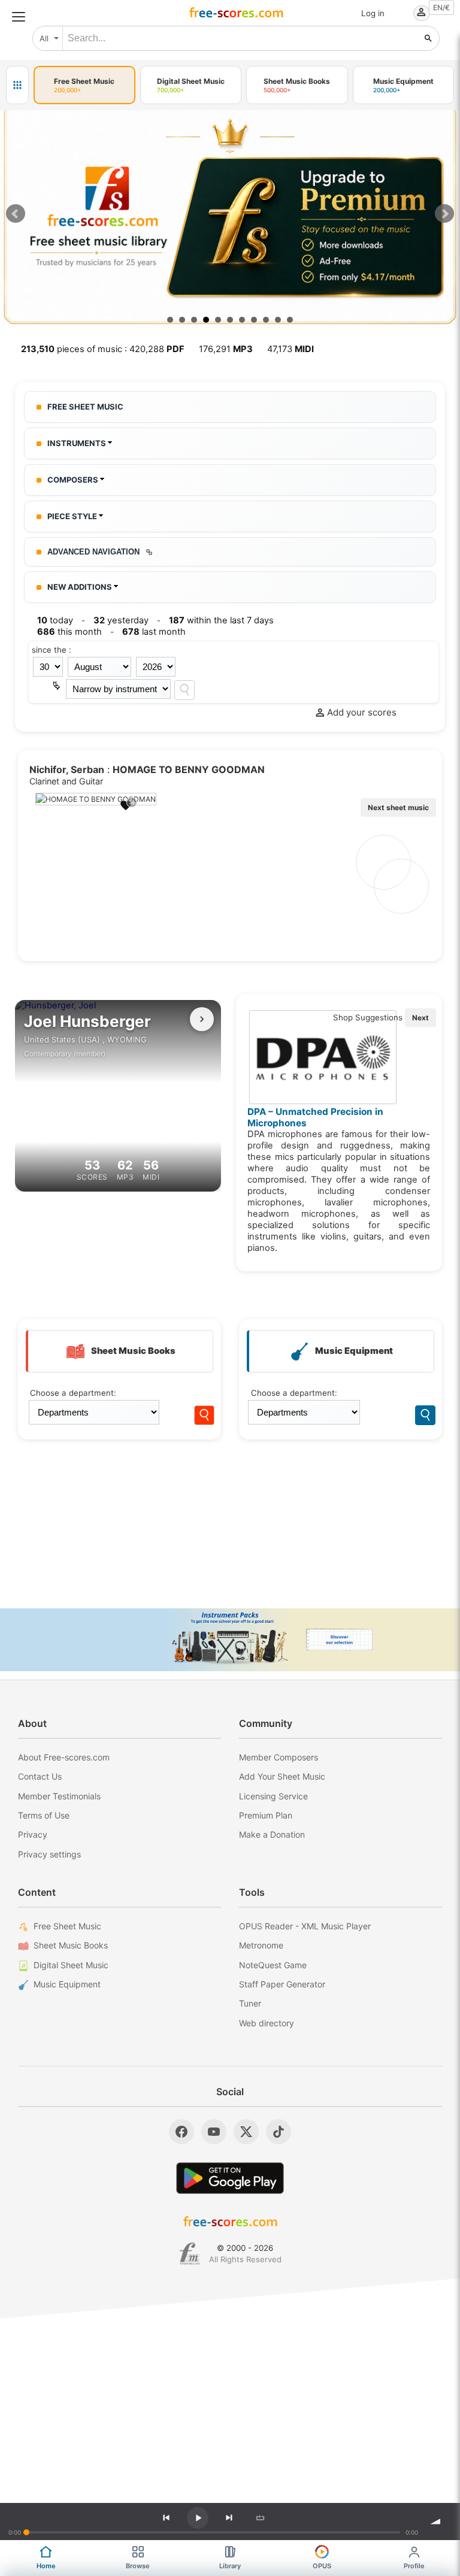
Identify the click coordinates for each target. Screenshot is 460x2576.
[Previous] (166, 2518)
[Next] (229, 2518)
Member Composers (279, 1757)
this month (69, 632)
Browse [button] (138, 2566)
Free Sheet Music (67, 1926)
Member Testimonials (59, 1796)
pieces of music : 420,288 (103, 349)
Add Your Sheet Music (282, 1776)
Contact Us (40, 1776)
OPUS (322, 2566)
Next (444, 214)
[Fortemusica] (190, 2254)
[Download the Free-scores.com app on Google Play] (230, 2178)
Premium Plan (266, 1815)
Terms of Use (44, 1815)
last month (154, 632)
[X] (246, 2132)
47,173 (290, 349)
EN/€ (441, 7)
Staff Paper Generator (282, 1984)
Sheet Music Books (71, 1945)
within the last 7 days (221, 620)
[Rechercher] (428, 38)
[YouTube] (214, 2132)
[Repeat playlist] (260, 2518)
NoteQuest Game (273, 1965)
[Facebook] (181, 2132)
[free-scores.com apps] (17, 85)
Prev (16, 214)
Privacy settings (49, 1854)
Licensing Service (273, 1796)
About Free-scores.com (64, 1757)
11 (290, 320)
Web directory (267, 2023)
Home (46, 2566)
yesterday (121, 620)
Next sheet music (398, 807)
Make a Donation (272, 1834)
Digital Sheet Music (71, 1965)
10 (278, 320)
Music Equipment (67, 1984)
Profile (414, 2566)
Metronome (261, 1945)
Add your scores (362, 712)
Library (230, 2566)
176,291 (226, 349)
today (55, 620)
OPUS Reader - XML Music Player (305, 1926)
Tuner (250, 2003)
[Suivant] (202, 1019)
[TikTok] (279, 2132)
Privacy (33, 1834)
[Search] (184, 690)
